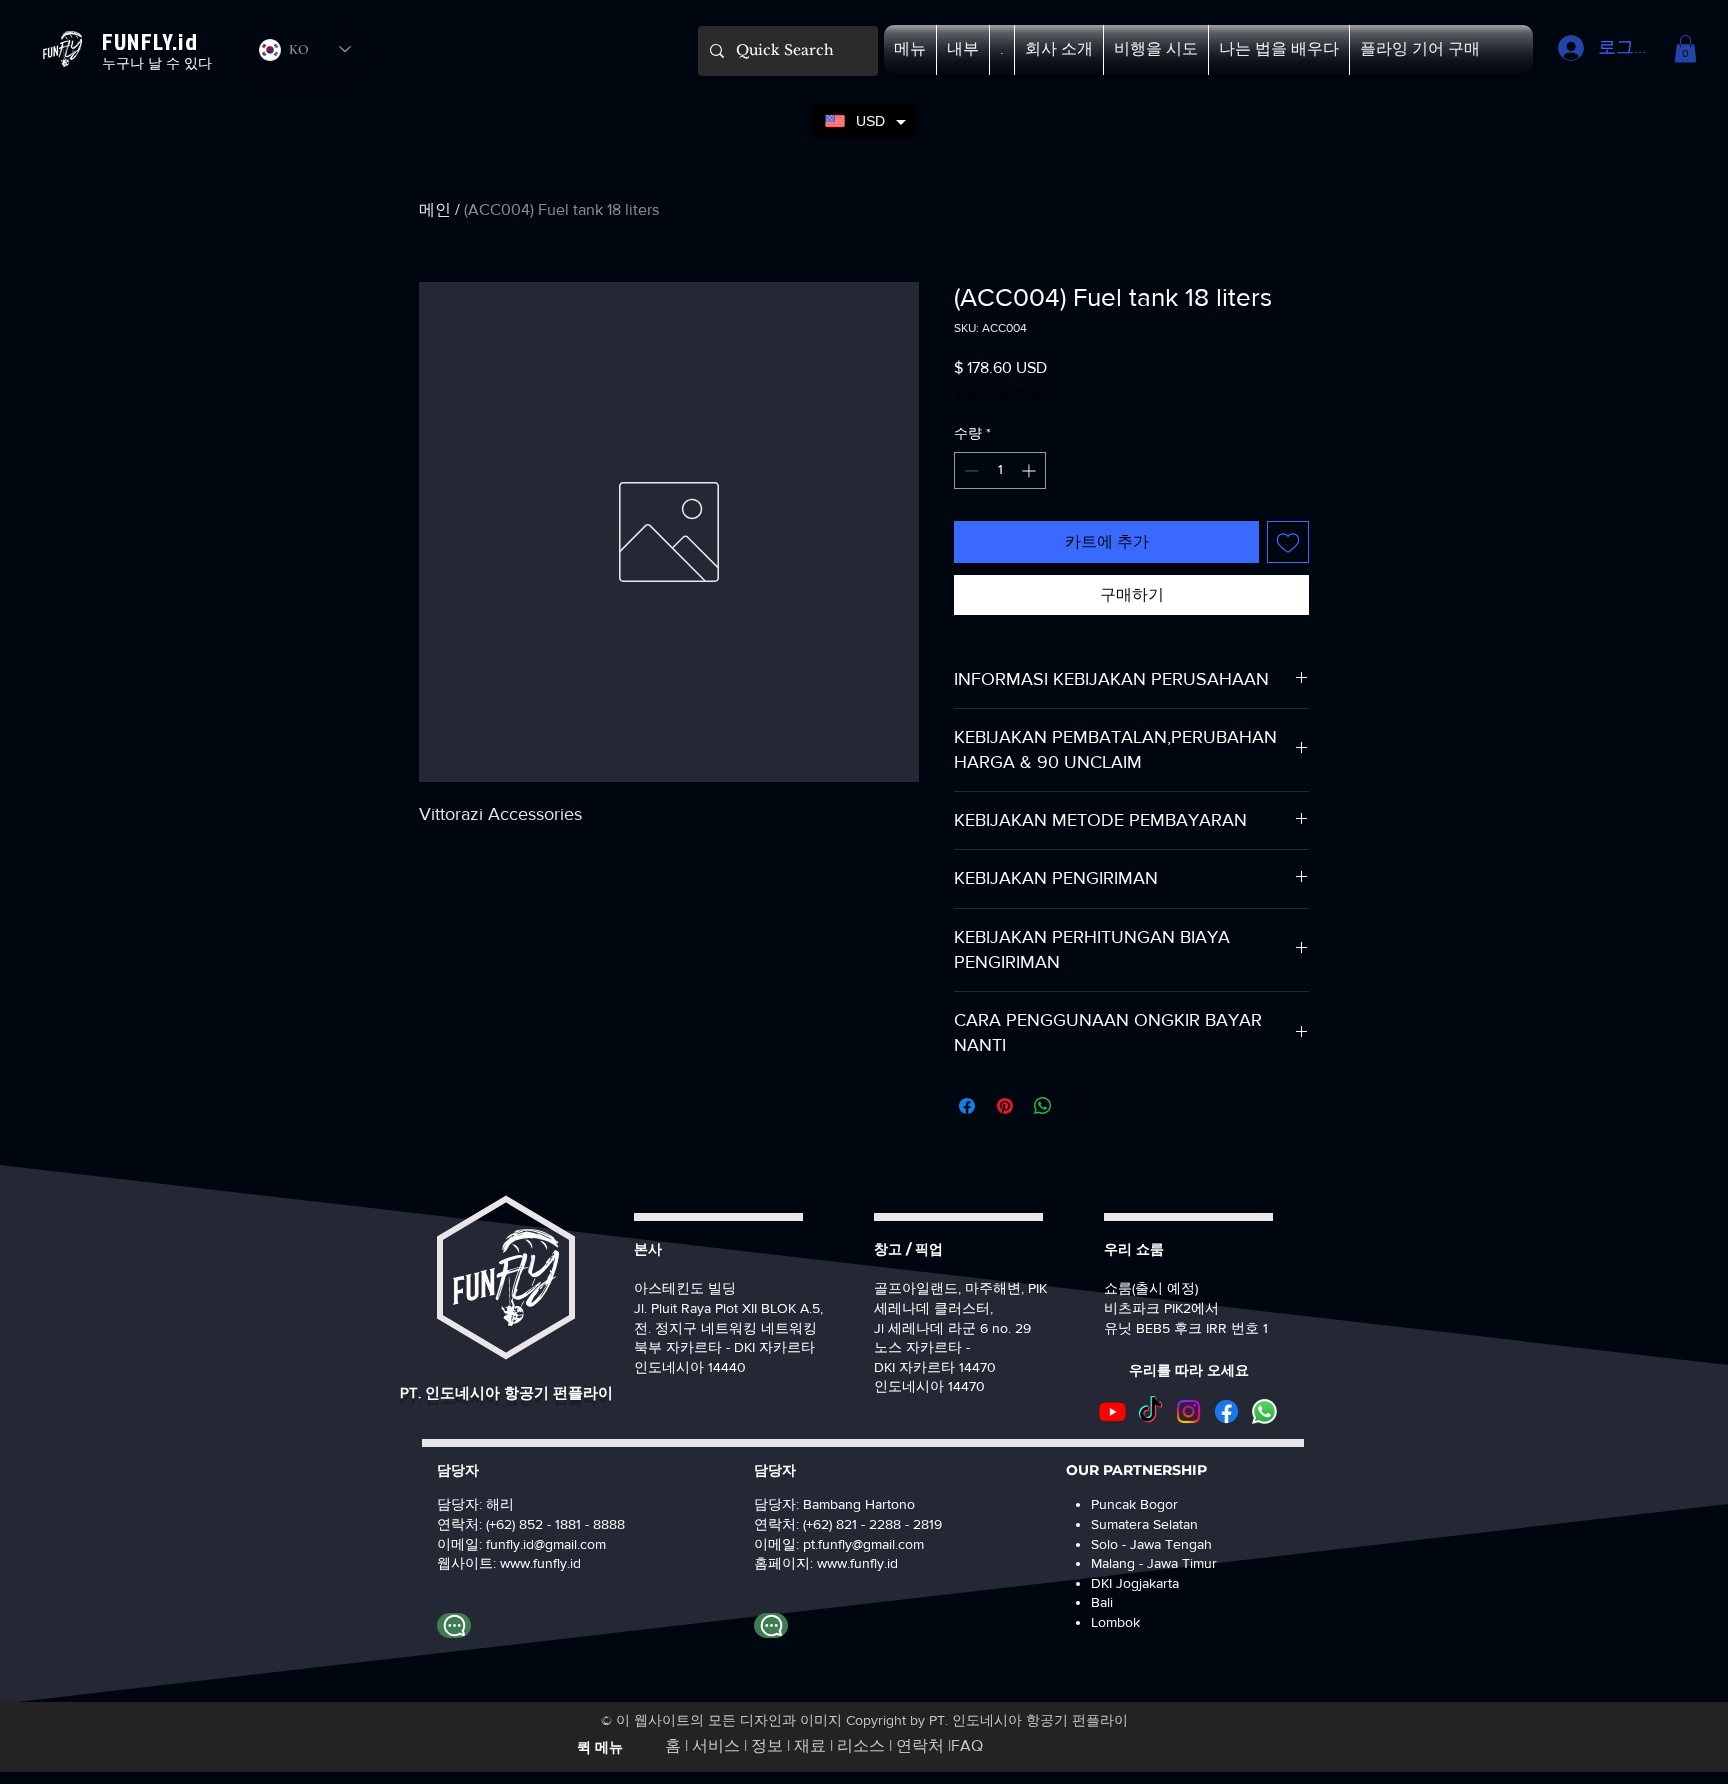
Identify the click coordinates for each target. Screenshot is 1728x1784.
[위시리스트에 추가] (1288, 542)
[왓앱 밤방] (771, 1625)
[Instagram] (1188, 1411)
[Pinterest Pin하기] (1005, 1106)
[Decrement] (969, 470)
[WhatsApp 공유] (1043, 1106)
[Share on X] (1081, 1106)
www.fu (522, 1563)
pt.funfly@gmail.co (858, 1544)
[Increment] (1030, 470)
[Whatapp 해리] (454, 1625)
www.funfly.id (857, 1563)
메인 (435, 209)
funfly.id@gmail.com (546, 1544)
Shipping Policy (1001, 393)
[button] (910, 50)
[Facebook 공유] (967, 1106)
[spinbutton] (1000, 470)
